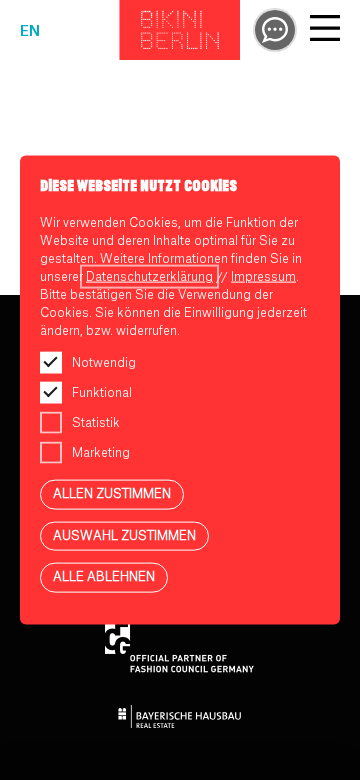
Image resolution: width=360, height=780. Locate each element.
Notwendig (104, 363)
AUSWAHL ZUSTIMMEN (124, 535)
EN (30, 32)
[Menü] (325, 31)
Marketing (101, 453)
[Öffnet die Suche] (275, 30)
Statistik (96, 423)
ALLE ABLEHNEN (104, 577)
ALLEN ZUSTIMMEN (112, 494)
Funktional (102, 393)
